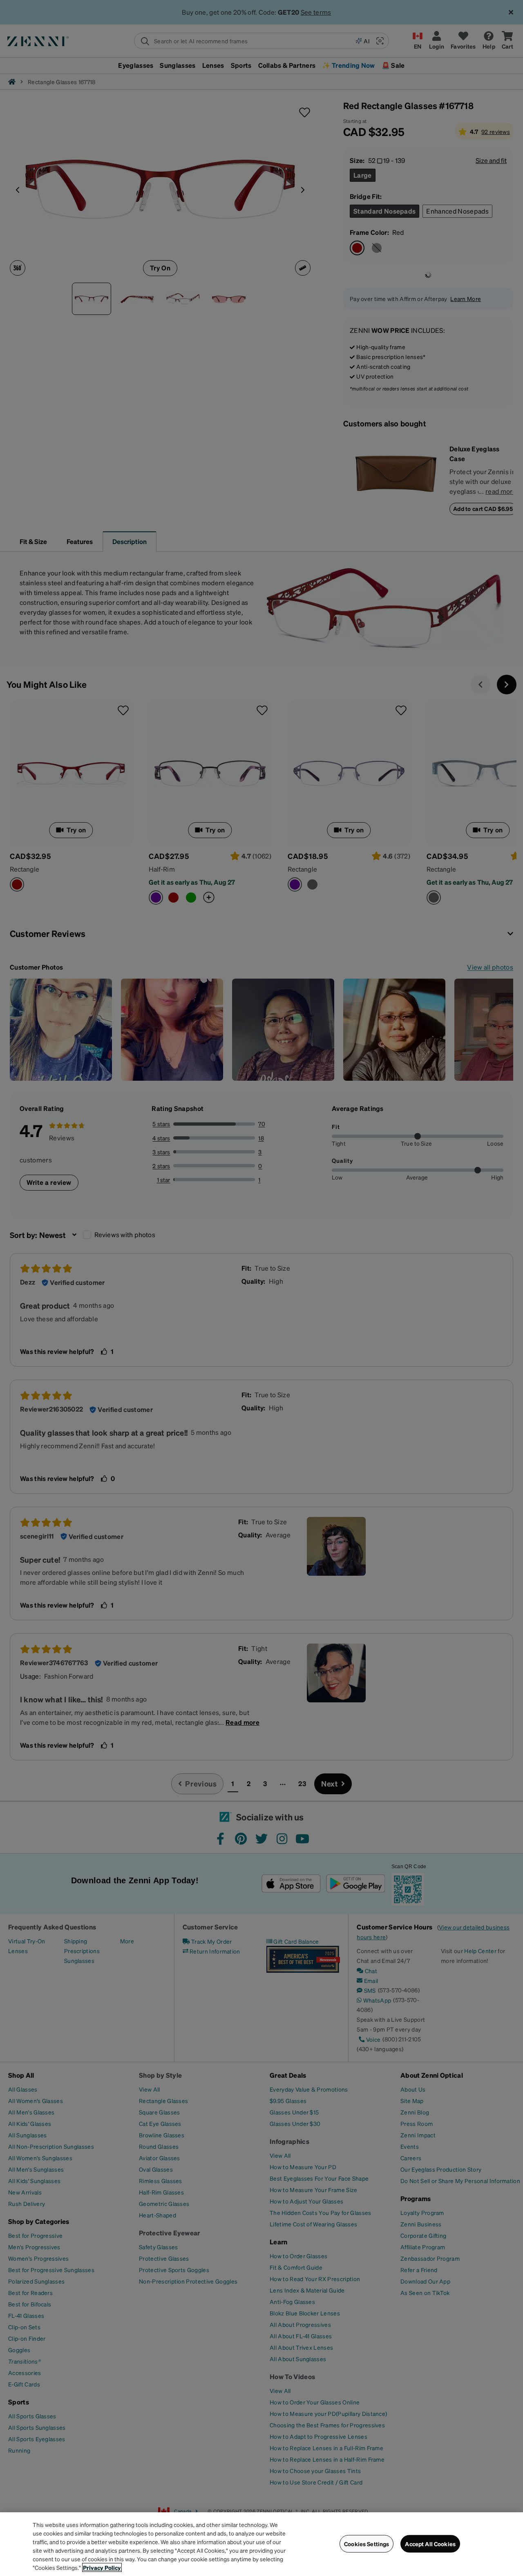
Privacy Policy (102, 2567)
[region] (261, 2544)
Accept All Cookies (430, 2544)
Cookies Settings (367, 2544)
